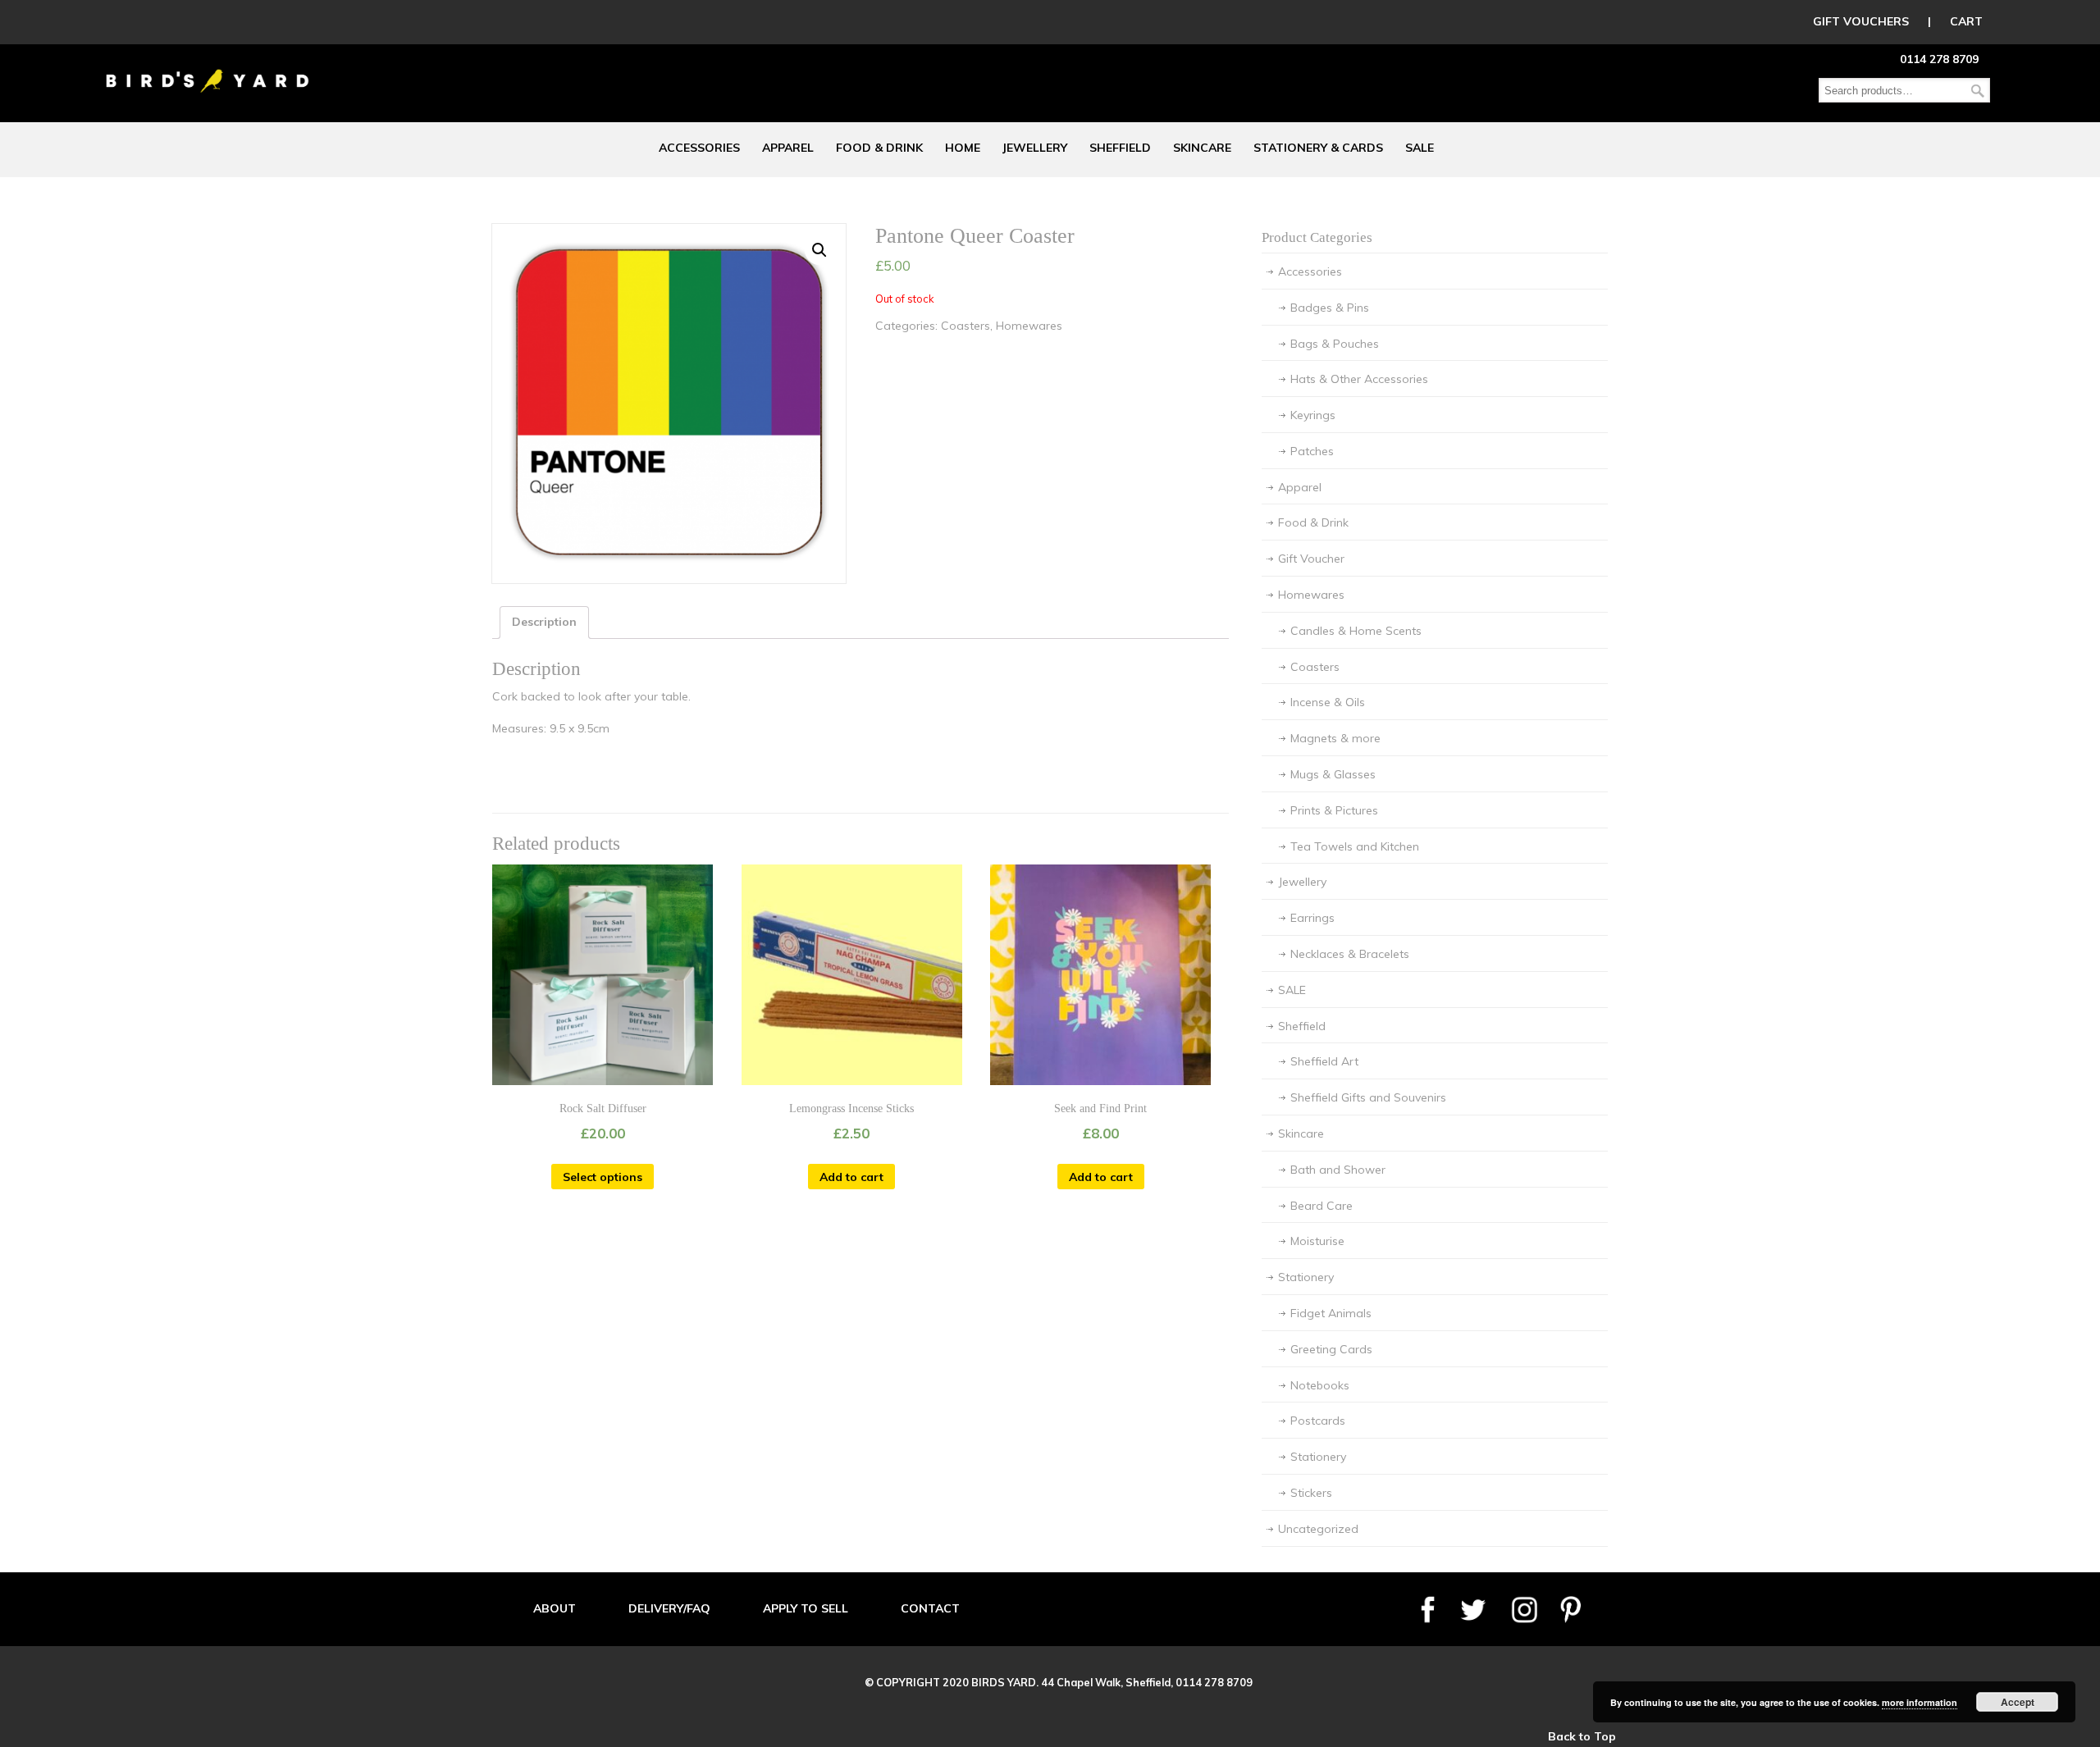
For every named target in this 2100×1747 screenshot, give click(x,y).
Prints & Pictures (1334, 810)
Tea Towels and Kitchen (1355, 846)
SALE (1292, 990)
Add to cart (851, 1177)
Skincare (1301, 1133)
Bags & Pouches (1335, 344)
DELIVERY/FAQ (669, 1608)
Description (544, 622)
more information (1920, 1702)
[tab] (544, 623)
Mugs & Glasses (1333, 774)
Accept (2018, 1702)
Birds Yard (208, 69)
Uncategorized (1318, 1529)
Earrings (1312, 918)
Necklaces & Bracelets (1350, 954)
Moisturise (1317, 1241)
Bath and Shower (1338, 1170)
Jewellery (1302, 882)
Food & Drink (1313, 522)
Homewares (1029, 326)
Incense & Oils (1328, 702)
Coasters (966, 326)
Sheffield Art (1324, 1061)
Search (1978, 91)
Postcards (1318, 1421)
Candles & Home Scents (1356, 631)
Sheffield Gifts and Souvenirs (1368, 1097)
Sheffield (1302, 1026)
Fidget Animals (1331, 1313)
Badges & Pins (1330, 308)
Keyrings (1313, 415)
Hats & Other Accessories (1359, 379)
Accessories (1310, 271)
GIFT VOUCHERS (1861, 21)
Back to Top (1582, 1736)
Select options (603, 1177)
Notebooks (1320, 1385)
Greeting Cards (1331, 1349)
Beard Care (1322, 1206)
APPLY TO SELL (806, 1608)
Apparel (1300, 487)
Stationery (1306, 1277)
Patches (1312, 451)
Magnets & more (1335, 738)
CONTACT (930, 1608)
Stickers (1311, 1493)
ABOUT (555, 1608)
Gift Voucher (1311, 559)
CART (1966, 21)
